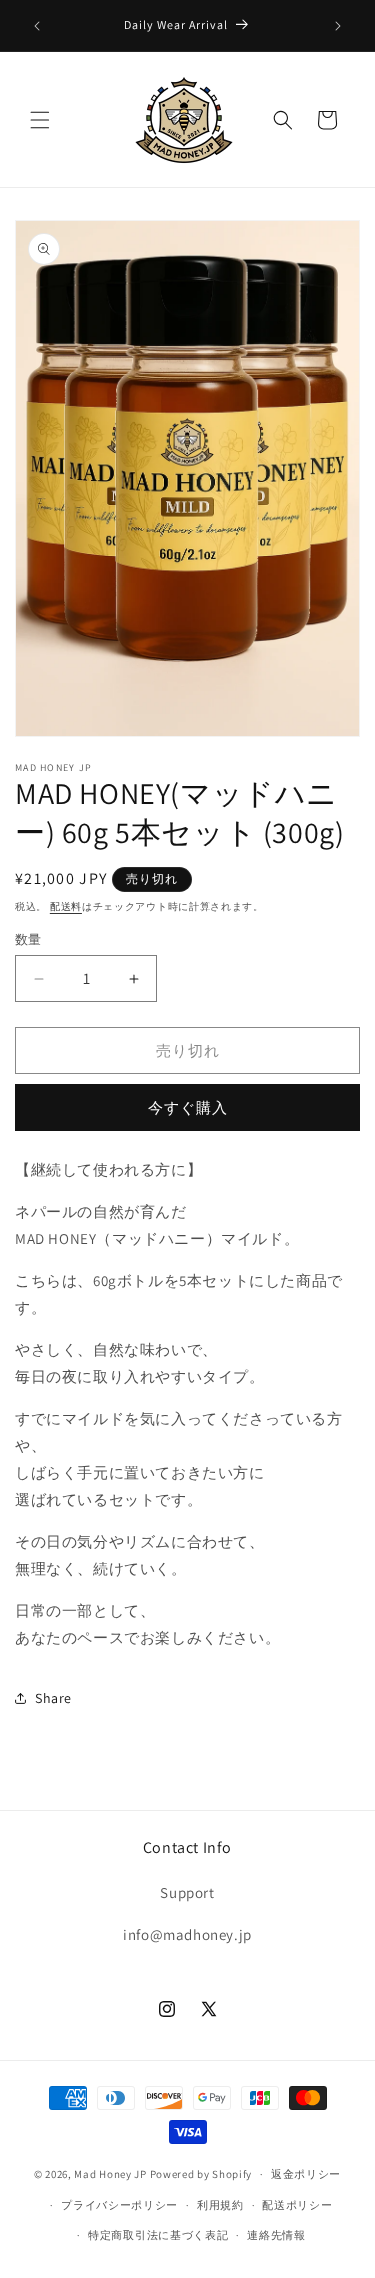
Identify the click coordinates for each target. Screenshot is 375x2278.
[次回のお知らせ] (338, 26)
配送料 (66, 906)
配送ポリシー (297, 2205)
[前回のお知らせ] (37, 26)
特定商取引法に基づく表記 (158, 2235)
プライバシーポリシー (119, 2205)
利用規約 (220, 2205)
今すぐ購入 (188, 1107)
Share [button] (53, 1698)
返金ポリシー (306, 2174)
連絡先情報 (276, 2235)
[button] (40, 120)
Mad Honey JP (110, 2174)
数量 (28, 939)
